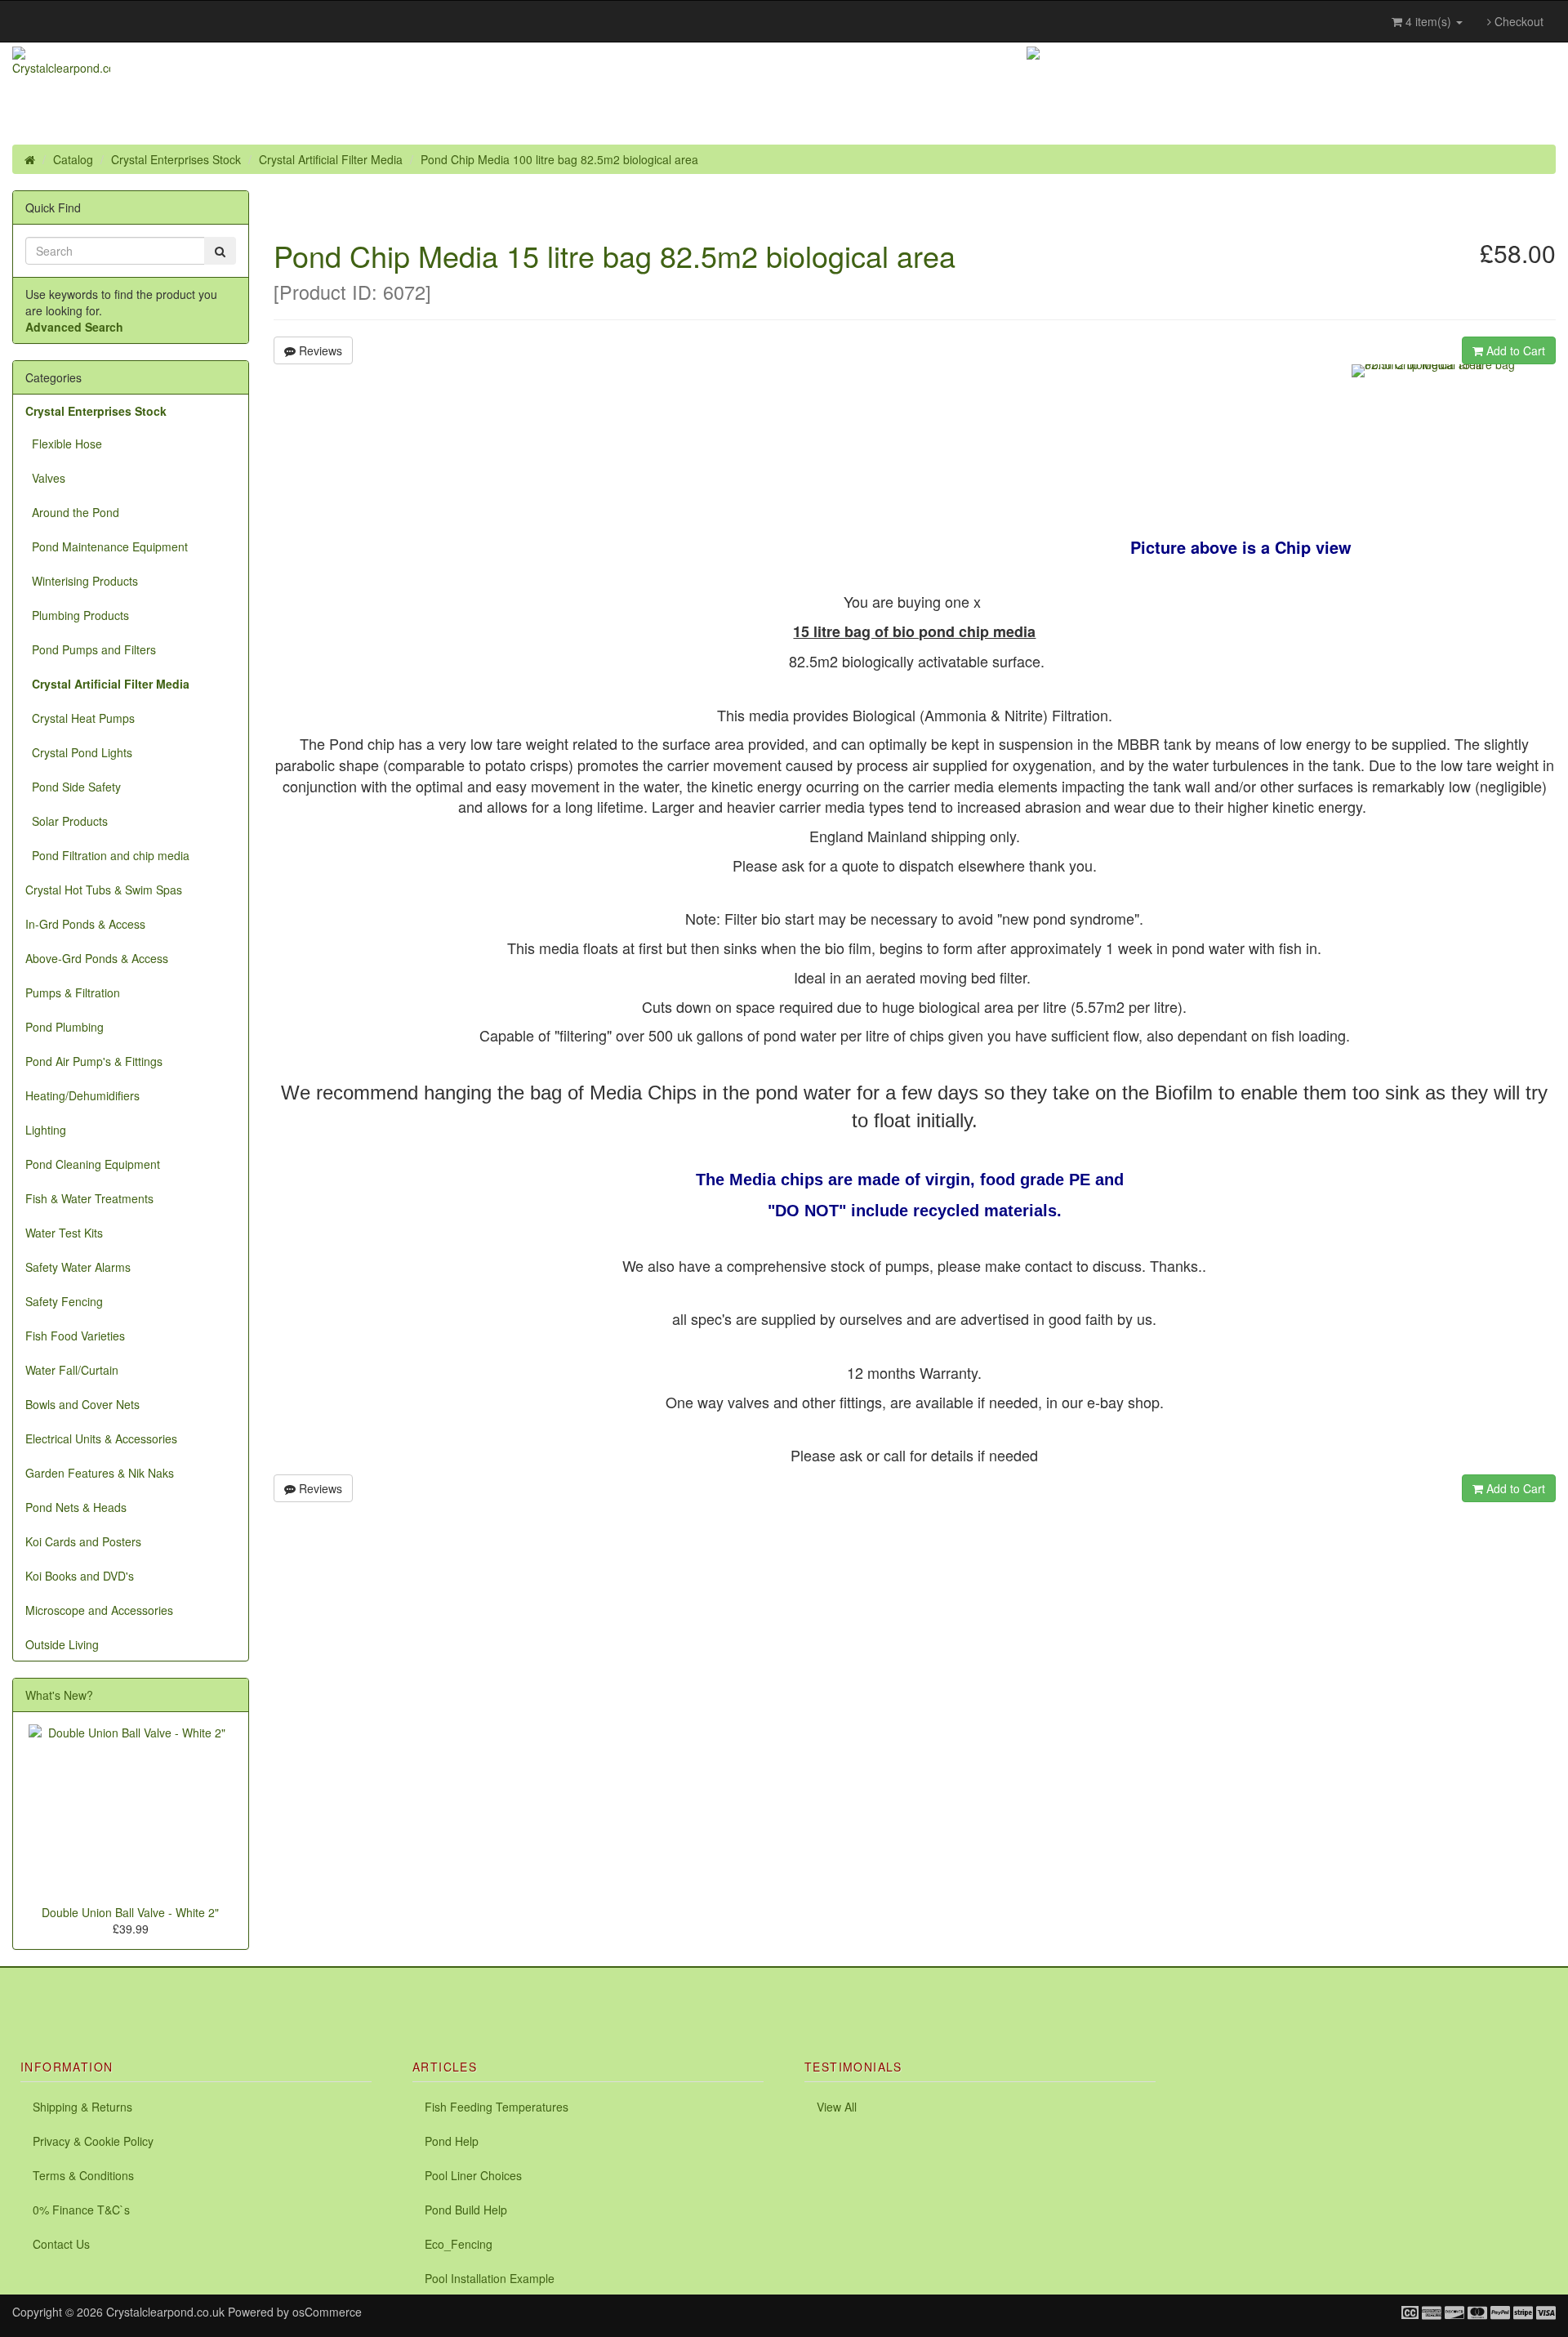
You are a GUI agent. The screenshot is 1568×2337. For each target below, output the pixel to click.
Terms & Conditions (83, 2175)
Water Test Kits (64, 1233)
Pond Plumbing (65, 1027)
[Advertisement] (191, 1992)
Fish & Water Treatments (89, 1198)
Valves (45, 478)
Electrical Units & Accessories (101, 1438)
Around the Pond (72, 512)
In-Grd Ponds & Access (85, 924)
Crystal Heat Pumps (80, 718)
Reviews (319, 350)
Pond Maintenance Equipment (107, 546)
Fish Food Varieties (75, 1336)
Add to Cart (1514, 350)
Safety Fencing (64, 1301)
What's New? (59, 1695)
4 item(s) (1428, 21)
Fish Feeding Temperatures (497, 2107)
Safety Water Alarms (78, 1267)
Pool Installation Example (490, 2278)
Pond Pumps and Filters (91, 649)
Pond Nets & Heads (76, 1507)
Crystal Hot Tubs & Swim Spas (104, 890)
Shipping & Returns (82, 2107)
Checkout (1517, 21)
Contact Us (61, 2244)
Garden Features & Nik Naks (100, 1473)
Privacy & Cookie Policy (93, 2141)
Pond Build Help (466, 2210)
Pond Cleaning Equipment (93, 1164)
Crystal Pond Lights (79, 752)
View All (837, 2107)
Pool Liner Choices (473, 2175)
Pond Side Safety (73, 787)
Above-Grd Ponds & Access (97, 958)
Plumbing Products (77, 615)
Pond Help (452, 2141)
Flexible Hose (64, 444)
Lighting (46, 1130)
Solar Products (67, 821)
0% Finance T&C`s (81, 2210)
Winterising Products (82, 581)
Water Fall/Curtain (72, 1370)
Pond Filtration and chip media (107, 855)
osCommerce (327, 2312)
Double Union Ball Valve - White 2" (130, 1912)
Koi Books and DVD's (80, 1576)
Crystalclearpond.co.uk (165, 2312)
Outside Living (62, 1644)
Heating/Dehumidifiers (82, 1095)
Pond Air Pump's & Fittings (94, 1061)
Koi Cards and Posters (83, 1541)
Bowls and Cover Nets (82, 1404)
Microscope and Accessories (99, 1610)
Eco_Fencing (459, 2244)
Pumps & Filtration (73, 992)
